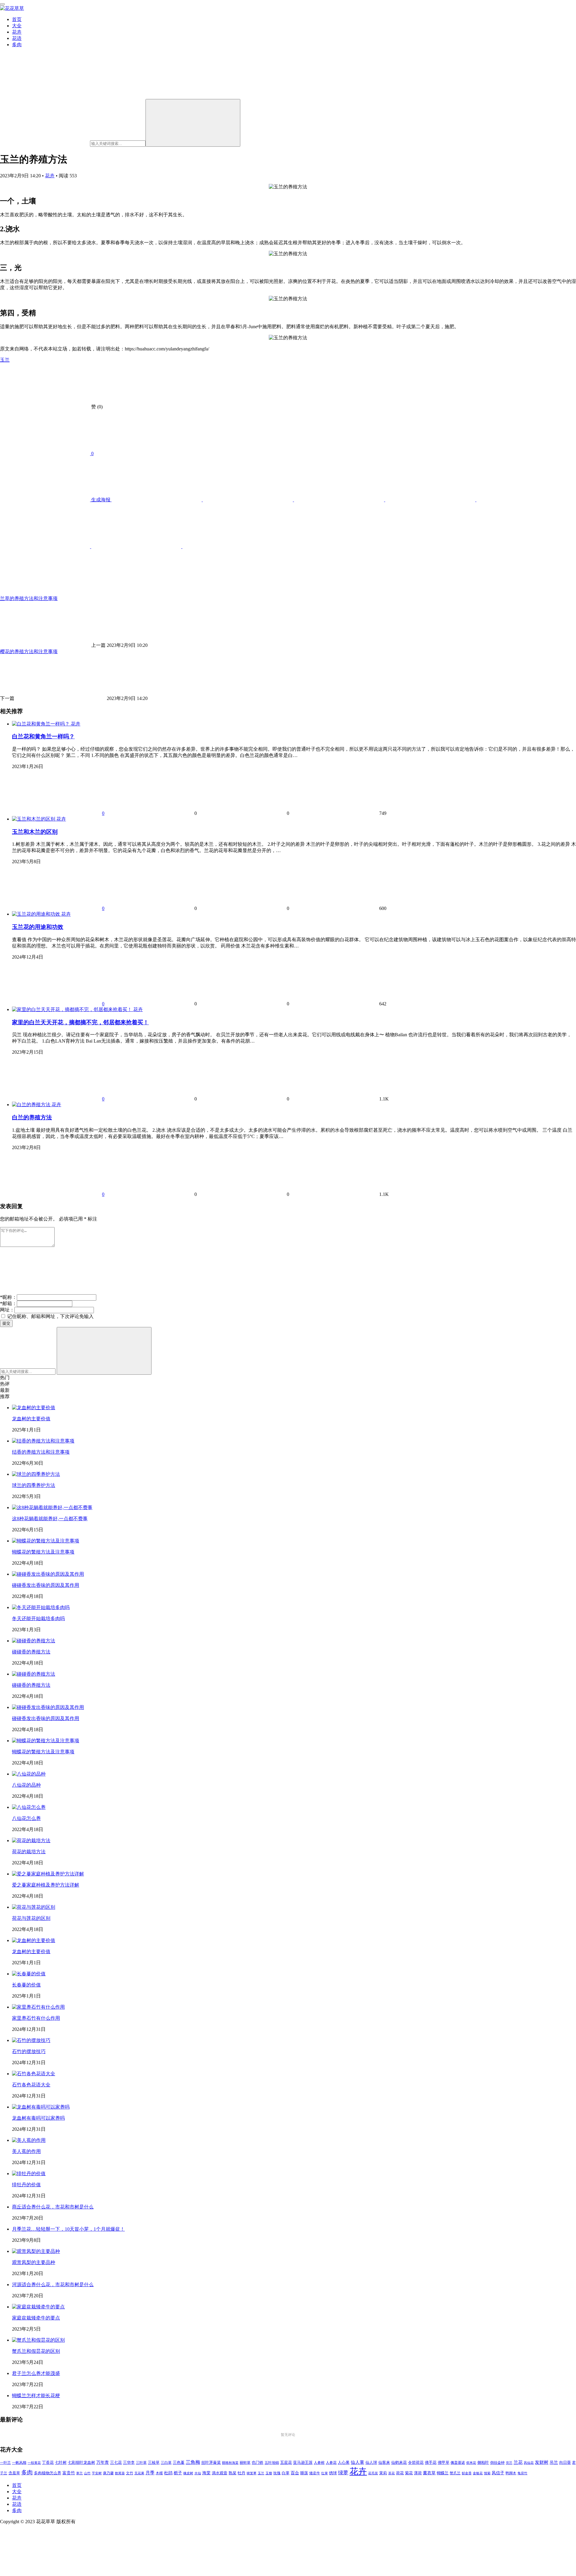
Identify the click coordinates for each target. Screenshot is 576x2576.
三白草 (166, 2463)
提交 (6, 1323)
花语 (17, 38)
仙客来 (384, 2463)
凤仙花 (529, 2463)
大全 (17, 26)
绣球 (333, 2473)
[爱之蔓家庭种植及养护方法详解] (48, 1874)
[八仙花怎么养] (29, 1807)
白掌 (286, 2473)
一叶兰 (5, 2463)
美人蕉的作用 (26, 2151)
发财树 (542, 2462)
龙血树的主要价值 (31, 1419)
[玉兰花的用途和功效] (37, 914)
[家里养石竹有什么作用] (38, 2007)
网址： (7, 1310)
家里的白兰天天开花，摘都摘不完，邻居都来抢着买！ (80, 1022)
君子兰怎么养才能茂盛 (36, 2373)
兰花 (518, 2462)
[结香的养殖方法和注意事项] (43, 1441)
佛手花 (431, 2463)
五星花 (286, 2463)
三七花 (116, 2463)
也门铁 (258, 2463)
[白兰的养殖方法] (32, 1105)
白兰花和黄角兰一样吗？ (43, 736)
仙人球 (371, 2462)
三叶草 (141, 2463)
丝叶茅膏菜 (211, 2463)
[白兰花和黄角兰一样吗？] (41, 724)
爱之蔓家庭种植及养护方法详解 (46, 1885)
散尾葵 (120, 2473)
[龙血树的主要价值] (34, 1408)
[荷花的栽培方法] (31, 1840)
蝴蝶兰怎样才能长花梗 (36, 2396)
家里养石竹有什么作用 (36, 2018)
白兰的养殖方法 (32, 1117)
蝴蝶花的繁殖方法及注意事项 (43, 1552)
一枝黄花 (34, 2463)
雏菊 (487, 2473)
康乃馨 (108, 2473)
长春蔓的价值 (26, 1985)
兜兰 (509, 2463)
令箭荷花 (416, 2462)
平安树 (97, 2473)
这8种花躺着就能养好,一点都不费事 (50, 1519)
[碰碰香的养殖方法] (34, 1641)
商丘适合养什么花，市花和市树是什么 (53, 2207)
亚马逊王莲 (303, 2463)
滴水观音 (220, 2473)
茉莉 (383, 2473)
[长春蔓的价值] (29, 1974)
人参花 (331, 2463)
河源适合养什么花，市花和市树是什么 (53, 2285)
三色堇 (179, 2462)
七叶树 (61, 2463)
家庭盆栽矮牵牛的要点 (36, 2318)
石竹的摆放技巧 (29, 2051)
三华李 (129, 2463)
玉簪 (269, 2473)
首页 (17, 19)
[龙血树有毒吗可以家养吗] (41, 2107)
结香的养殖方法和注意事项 (41, 1452)
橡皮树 (188, 2473)
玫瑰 (277, 2473)
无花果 (139, 2473)
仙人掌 (357, 2462)
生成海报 (101, 500)
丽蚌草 (245, 2463)
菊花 (409, 2473)
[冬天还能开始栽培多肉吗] (41, 1607)
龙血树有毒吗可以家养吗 (38, 2118)
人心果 (344, 2463)
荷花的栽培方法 (29, 1852)
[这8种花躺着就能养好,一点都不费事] (52, 1507)
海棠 (206, 2473)
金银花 (478, 2473)
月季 (150, 2473)
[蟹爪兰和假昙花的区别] (38, 2340)
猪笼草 (252, 2473)
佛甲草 (444, 2463)
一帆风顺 (19, 2463)
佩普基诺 (458, 2463)
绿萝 (343, 2473)
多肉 (17, 45)
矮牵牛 (315, 2473)
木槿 (159, 2473)
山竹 (87, 2473)
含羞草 (14, 2473)
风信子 (498, 2473)
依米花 (471, 2463)
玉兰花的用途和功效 (38, 927)
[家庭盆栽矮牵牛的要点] (38, 2307)
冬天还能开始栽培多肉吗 (38, 1618)
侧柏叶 (483, 2463)
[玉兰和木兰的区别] (34, 819)
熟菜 (232, 2473)
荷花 (400, 2473)
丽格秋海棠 (230, 2463)
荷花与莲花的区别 (31, 1918)
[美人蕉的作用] (29, 2140)
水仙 (198, 2473)
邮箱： (8, 1303)
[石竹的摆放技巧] (31, 2040)
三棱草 (154, 2463)
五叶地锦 (272, 2463)
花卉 (17, 32)
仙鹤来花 (399, 2463)
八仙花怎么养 (26, 1818)
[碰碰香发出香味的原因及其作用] (48, 1574)
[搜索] (193, 123)
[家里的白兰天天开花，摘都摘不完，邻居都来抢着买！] (73, 1009)
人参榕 (319, 2463)
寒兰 (79, 2473)
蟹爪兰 (455, 2473)
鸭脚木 (511, 2473)
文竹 (130, 2473)
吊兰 (554, 2462)
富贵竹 (69, 2473)
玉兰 (5, 360)
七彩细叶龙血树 (81, 2463)
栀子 (178, 2473)
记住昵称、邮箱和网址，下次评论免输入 (50, 1316)
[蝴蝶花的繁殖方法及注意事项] (46, 1541)
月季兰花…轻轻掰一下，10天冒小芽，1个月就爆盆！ (68, 2229)
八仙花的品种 (26, 1785)
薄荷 (418, 2473)
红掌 (325, 2473)
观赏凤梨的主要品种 (34, 2262)
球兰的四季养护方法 (34, 1485)
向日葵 (565, 2463)
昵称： (8, 1297)
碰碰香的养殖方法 (31, 1652)
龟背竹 (522, 2473)
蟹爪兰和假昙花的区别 (36, 2351)
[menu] (2, 4)
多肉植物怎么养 (48, 2473)
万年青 (103, 2462)
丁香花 (48, 2463)
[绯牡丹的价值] (29, 2174)
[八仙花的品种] (29, 1774)
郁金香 (467, 2473)
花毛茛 (373, 2473)
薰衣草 (429, 2473)
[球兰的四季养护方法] (36, 1474)
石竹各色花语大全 (31, 2085)
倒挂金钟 (497, 2463)
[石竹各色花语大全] (34, 2074)
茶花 (391, 2473)
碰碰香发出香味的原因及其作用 (46, 1585)
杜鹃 (168, 2473)
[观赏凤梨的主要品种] (36, 2251)
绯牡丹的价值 (26, 2185)
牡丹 (241, 2473)
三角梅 (193, 2462)
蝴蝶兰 (443, 2473)
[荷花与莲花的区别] (34, 1907)
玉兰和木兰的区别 (35, 832)
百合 (295, 2473)
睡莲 (304, 2473)
